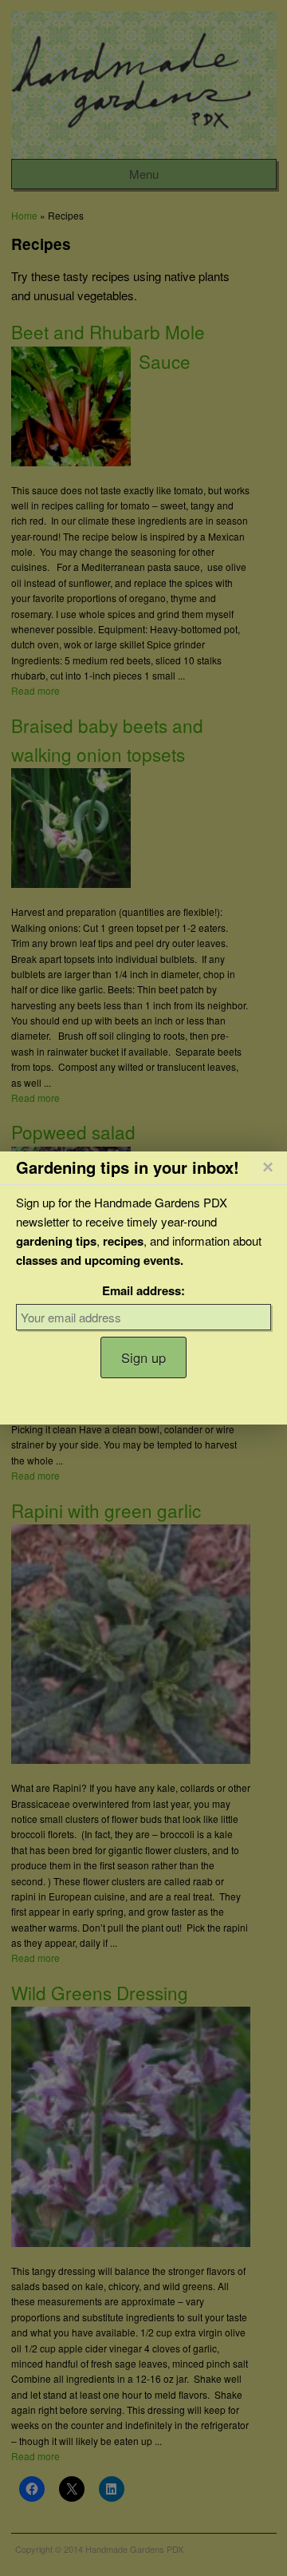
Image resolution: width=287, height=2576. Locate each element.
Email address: (143, 1290)
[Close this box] (267, 1167)
